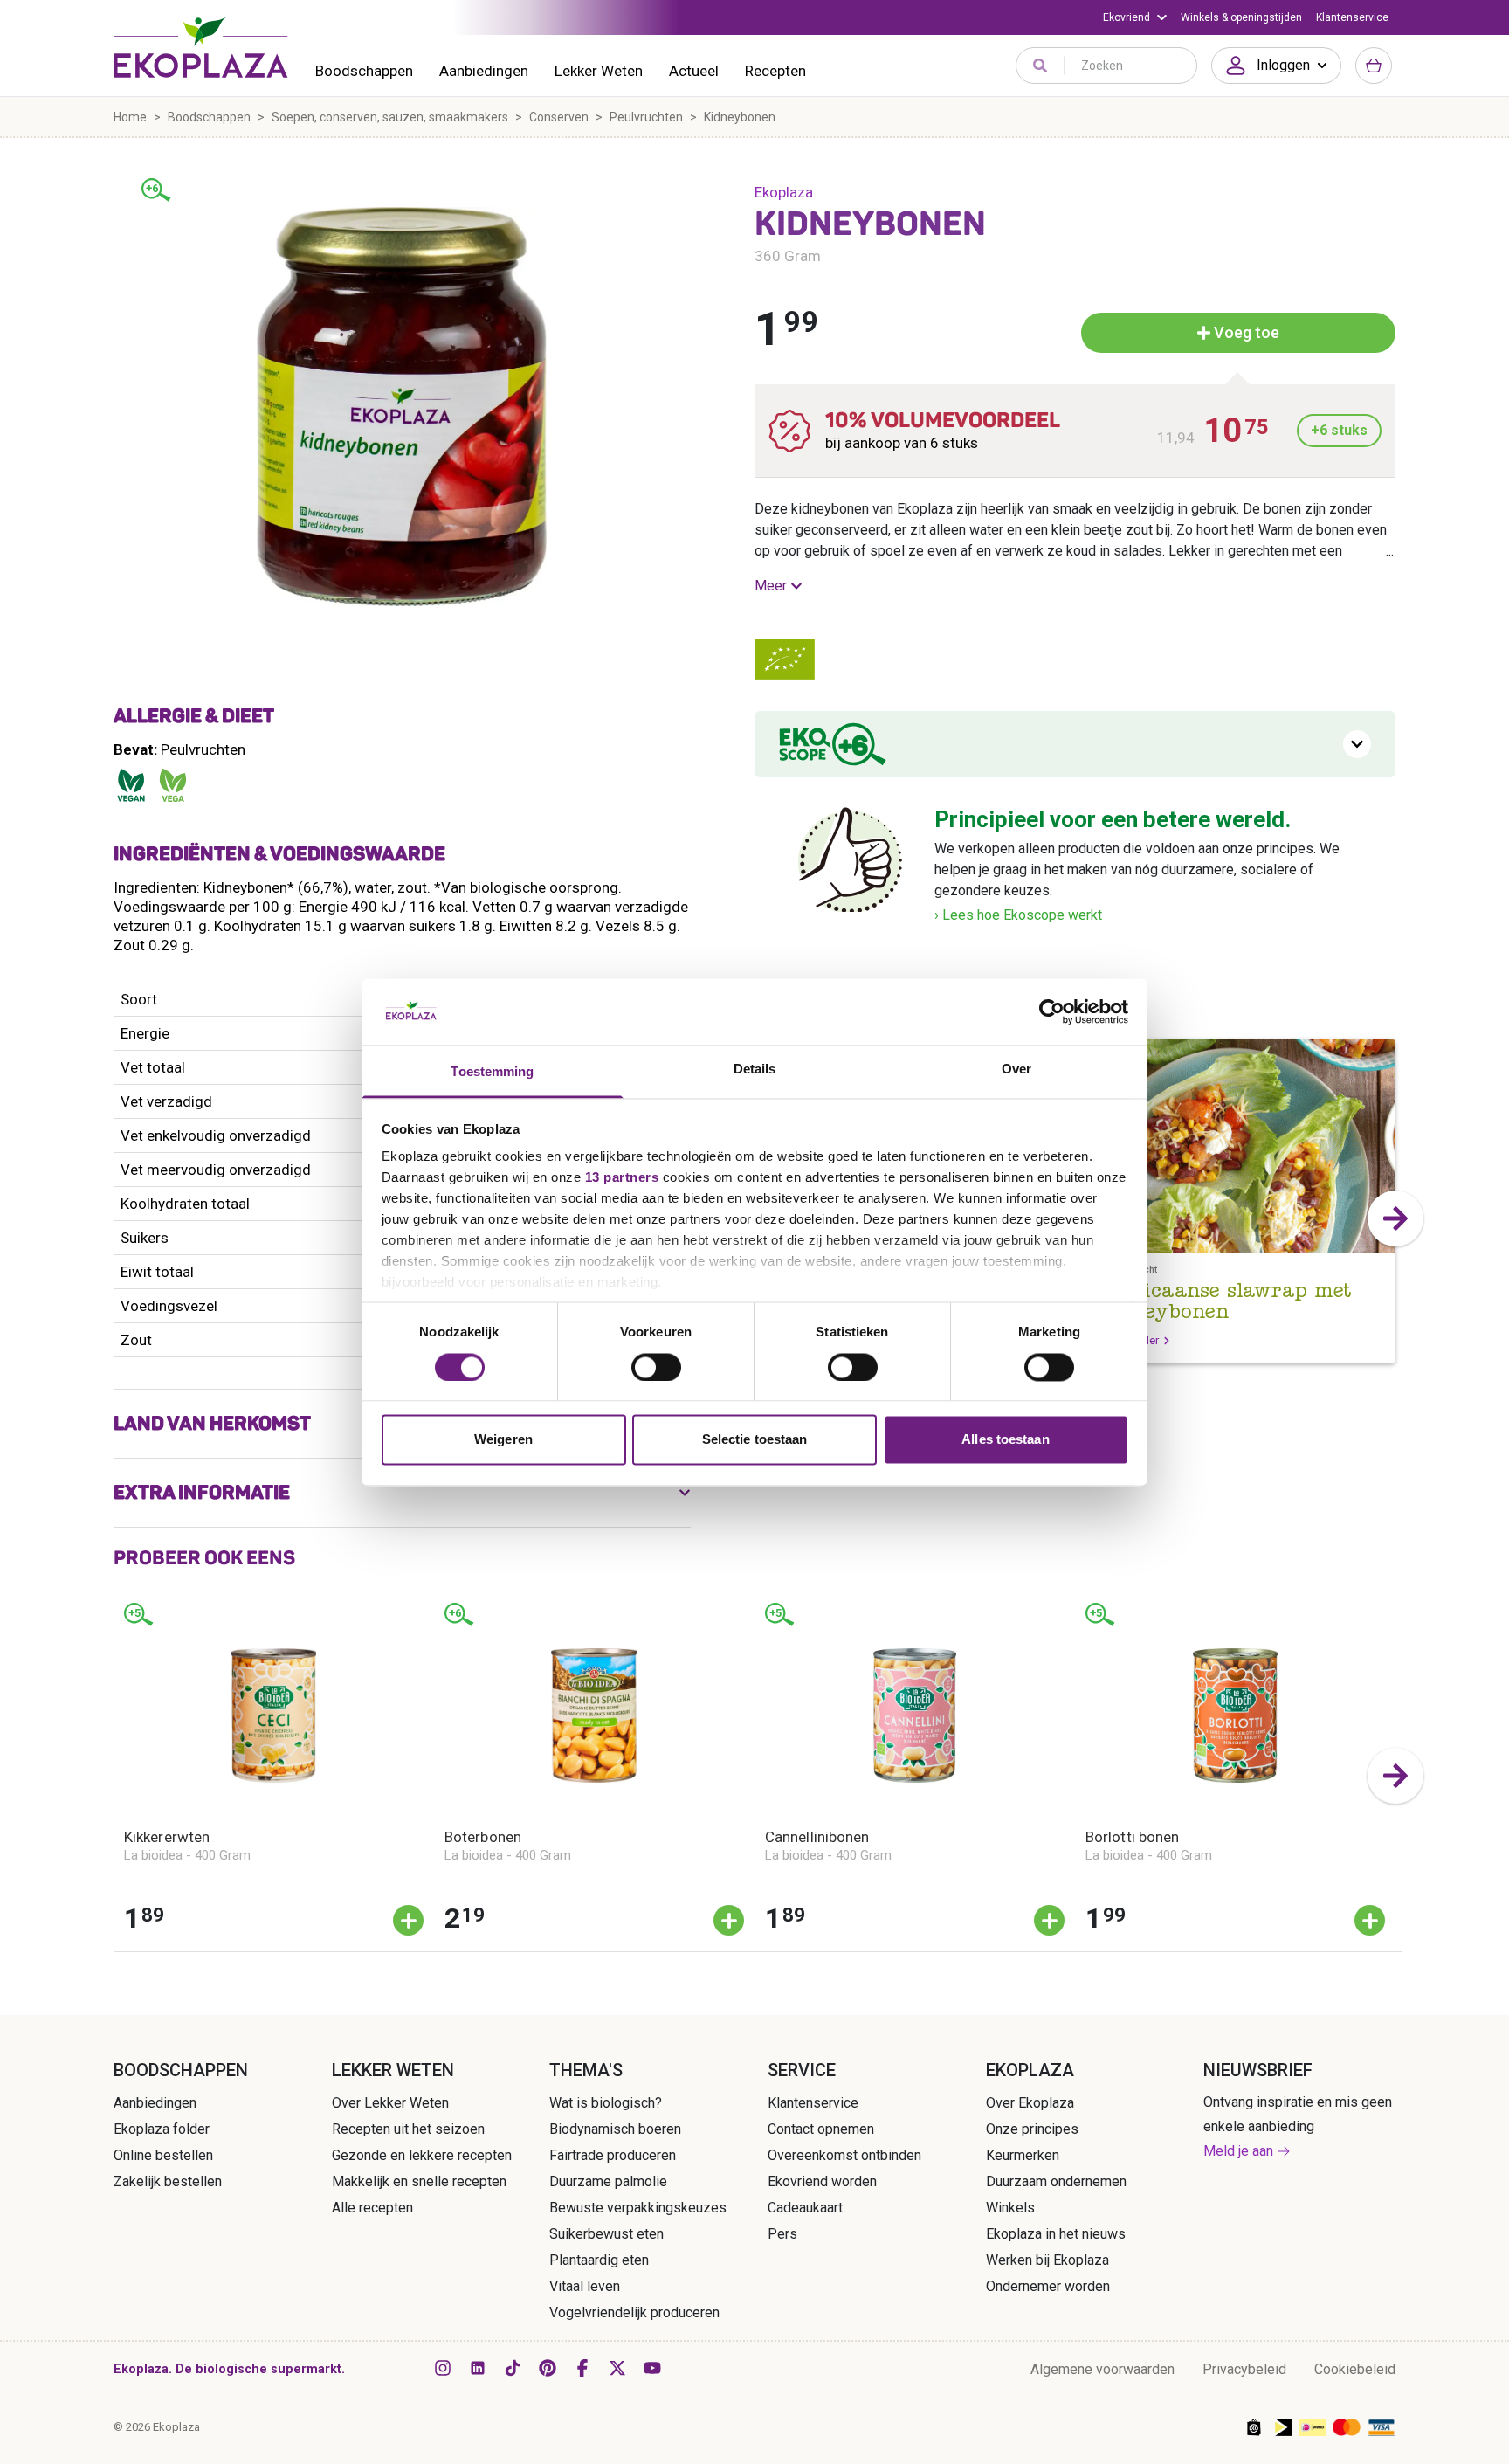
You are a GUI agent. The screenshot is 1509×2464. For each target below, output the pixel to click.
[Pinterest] (548, 2368)
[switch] (656, 1367)
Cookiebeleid (1355, 2369)
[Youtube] (652, 2368)
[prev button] (114, 1776)
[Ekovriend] (1135, 17)
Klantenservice (1352, 17)
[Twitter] (617, 2368)
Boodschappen (364, 71)
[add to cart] (408, 1920)
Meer (771, 586)
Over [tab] (1016, 1070)
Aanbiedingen (484, 71)
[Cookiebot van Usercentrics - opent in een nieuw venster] (1052, 1011)
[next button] (1395, 1218)
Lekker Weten (599, 71)
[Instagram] (443, 2368)
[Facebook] (582, 2368)
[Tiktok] (513, 2368)
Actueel (694, 71)
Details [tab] (755, 1070)
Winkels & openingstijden (1241, 17)
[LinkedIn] (478, 2368)
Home (130, 117)
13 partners (622, 1178)
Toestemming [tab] (492, 1072)
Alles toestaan (1005, 1440)
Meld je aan (1238, 2151)
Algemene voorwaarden (1102, 2369)
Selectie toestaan (755, 1440)
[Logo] (201, 47)
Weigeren (503, 1440)
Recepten (775, 71)
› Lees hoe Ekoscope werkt (1018, 915)
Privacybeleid (1244, 2369)
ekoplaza (784, 192)
